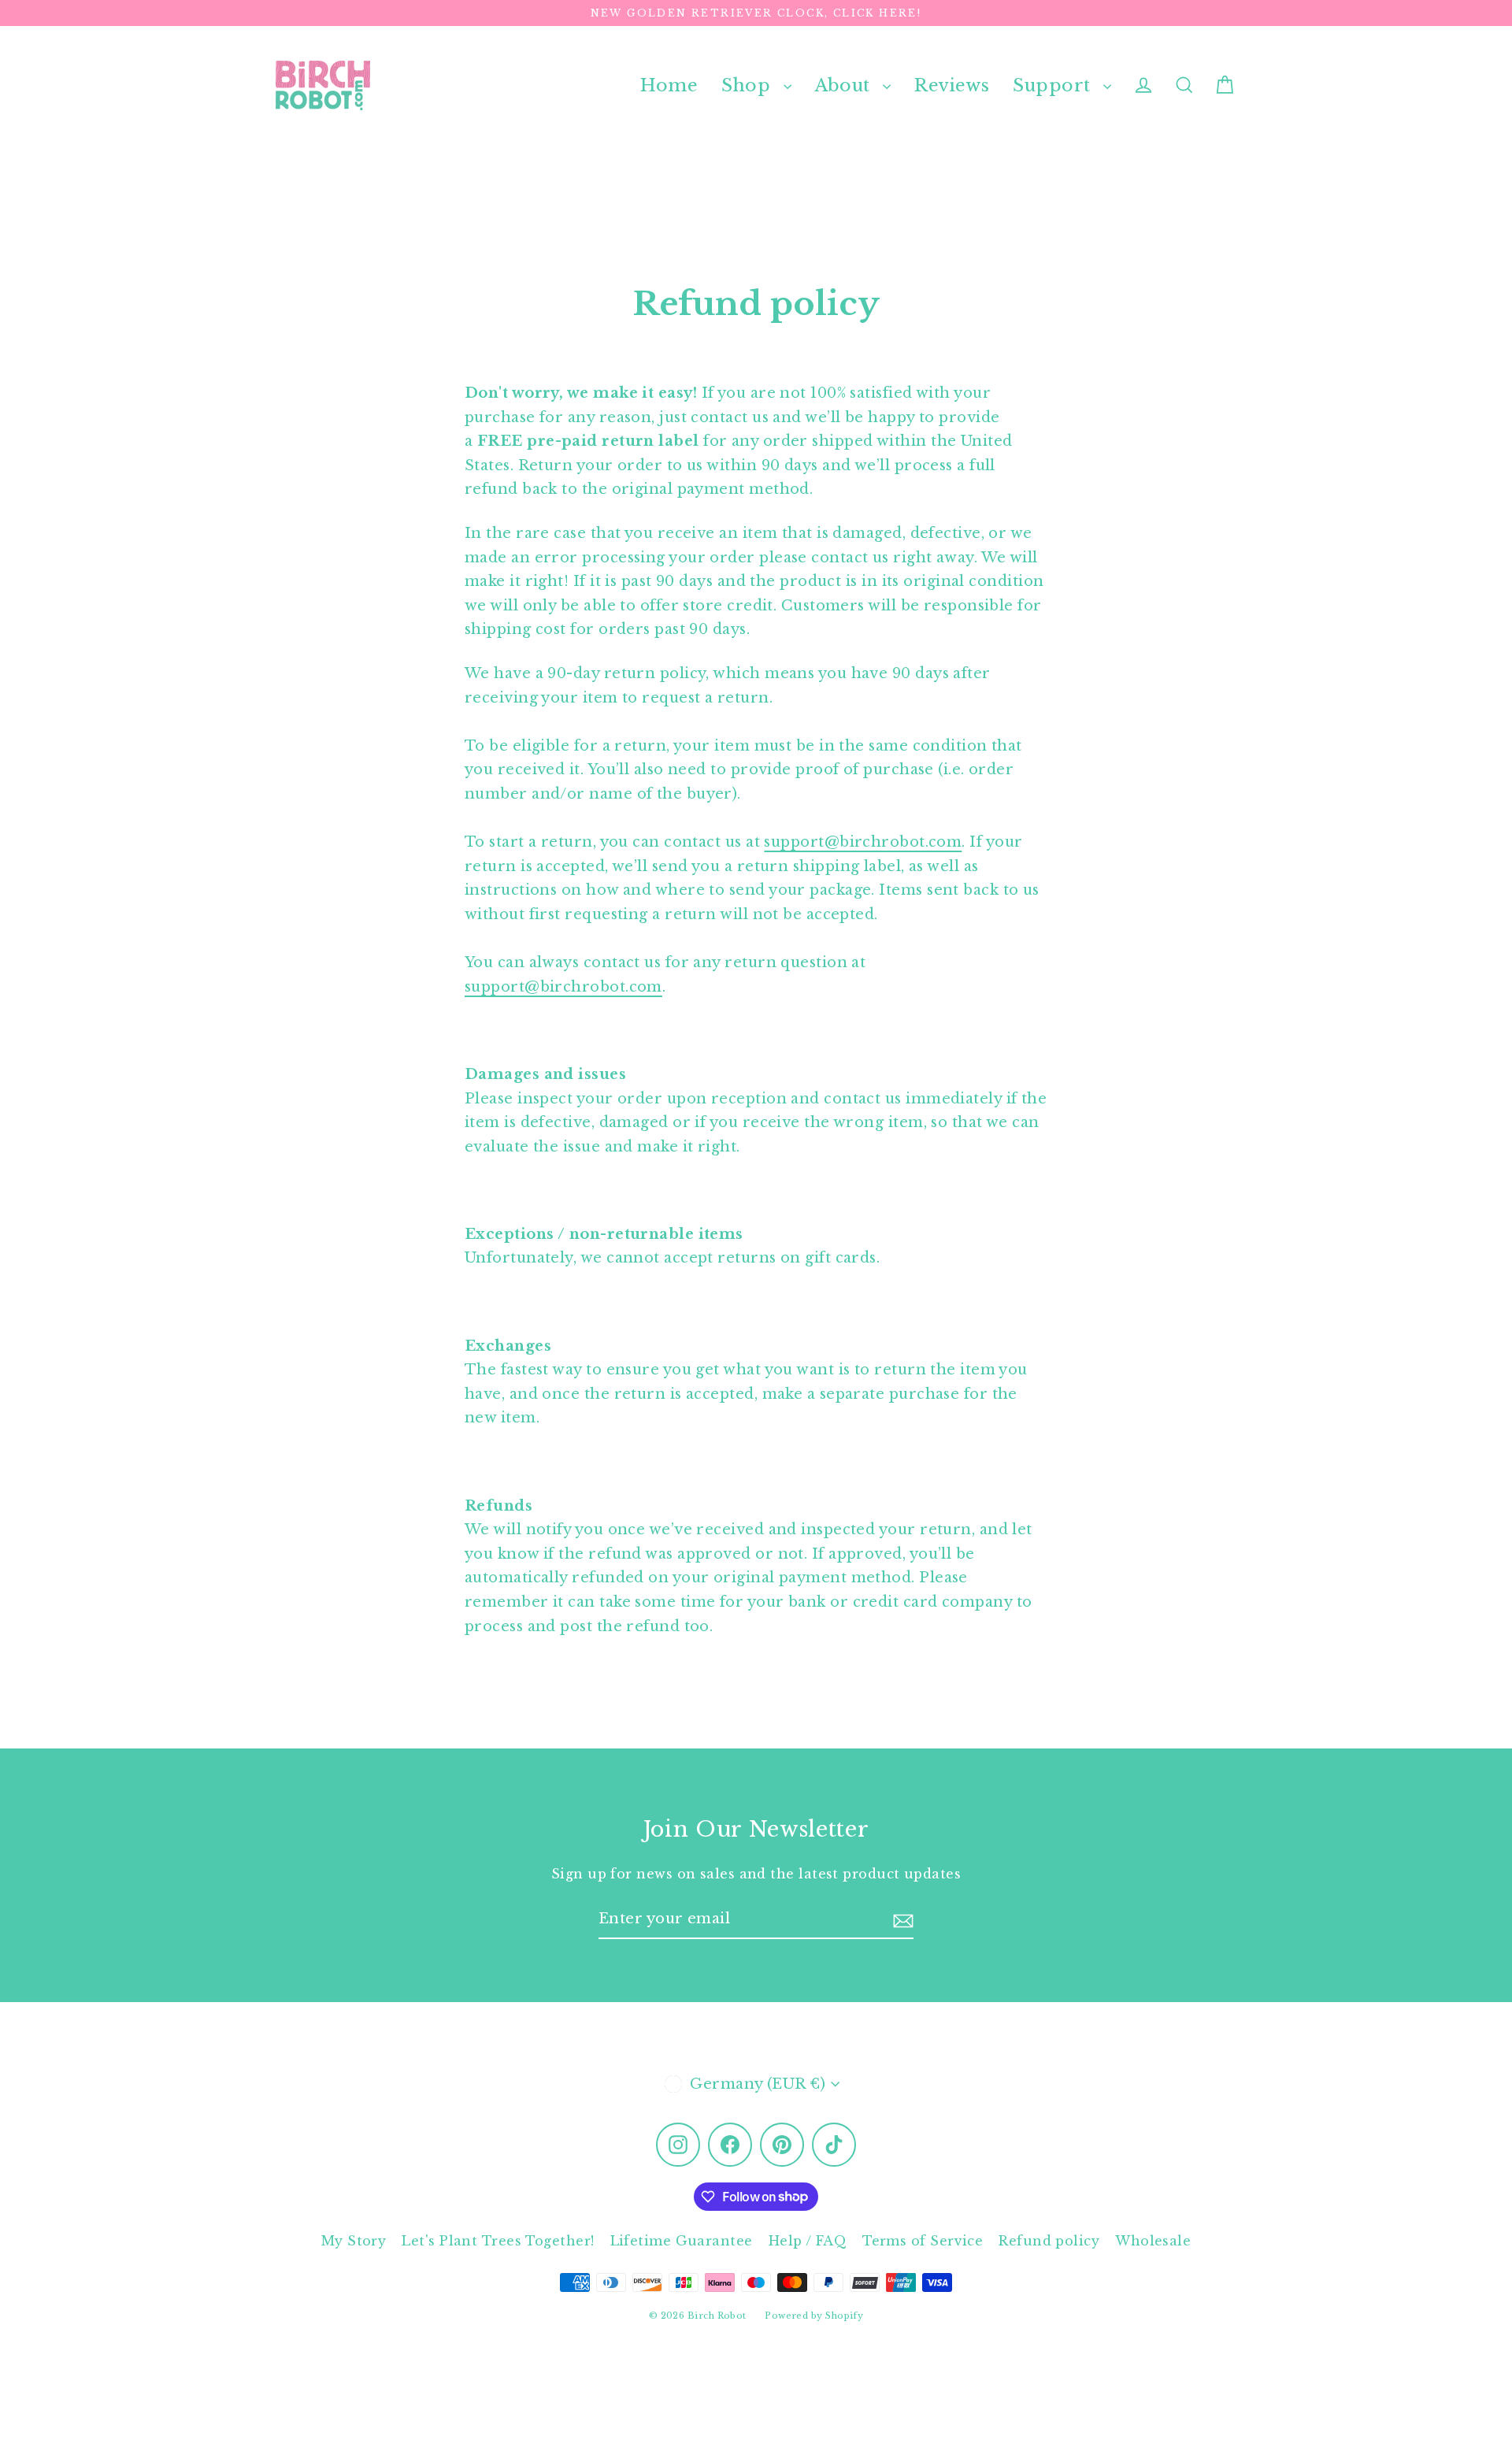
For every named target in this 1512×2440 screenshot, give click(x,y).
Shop (748, 85)
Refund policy (1049, 2241)
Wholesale (1153, 2241)
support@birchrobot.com (863, 842)
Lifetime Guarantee (682, 2241)
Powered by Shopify (814, 2316)
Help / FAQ (808, 2241)
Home (669, 85)
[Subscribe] (903, 1920)
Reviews (952, 85)
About (845, 85)
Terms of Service (923, 2241)
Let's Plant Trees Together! (498, 2241)
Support (1054, 85)
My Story (354, 2241)
